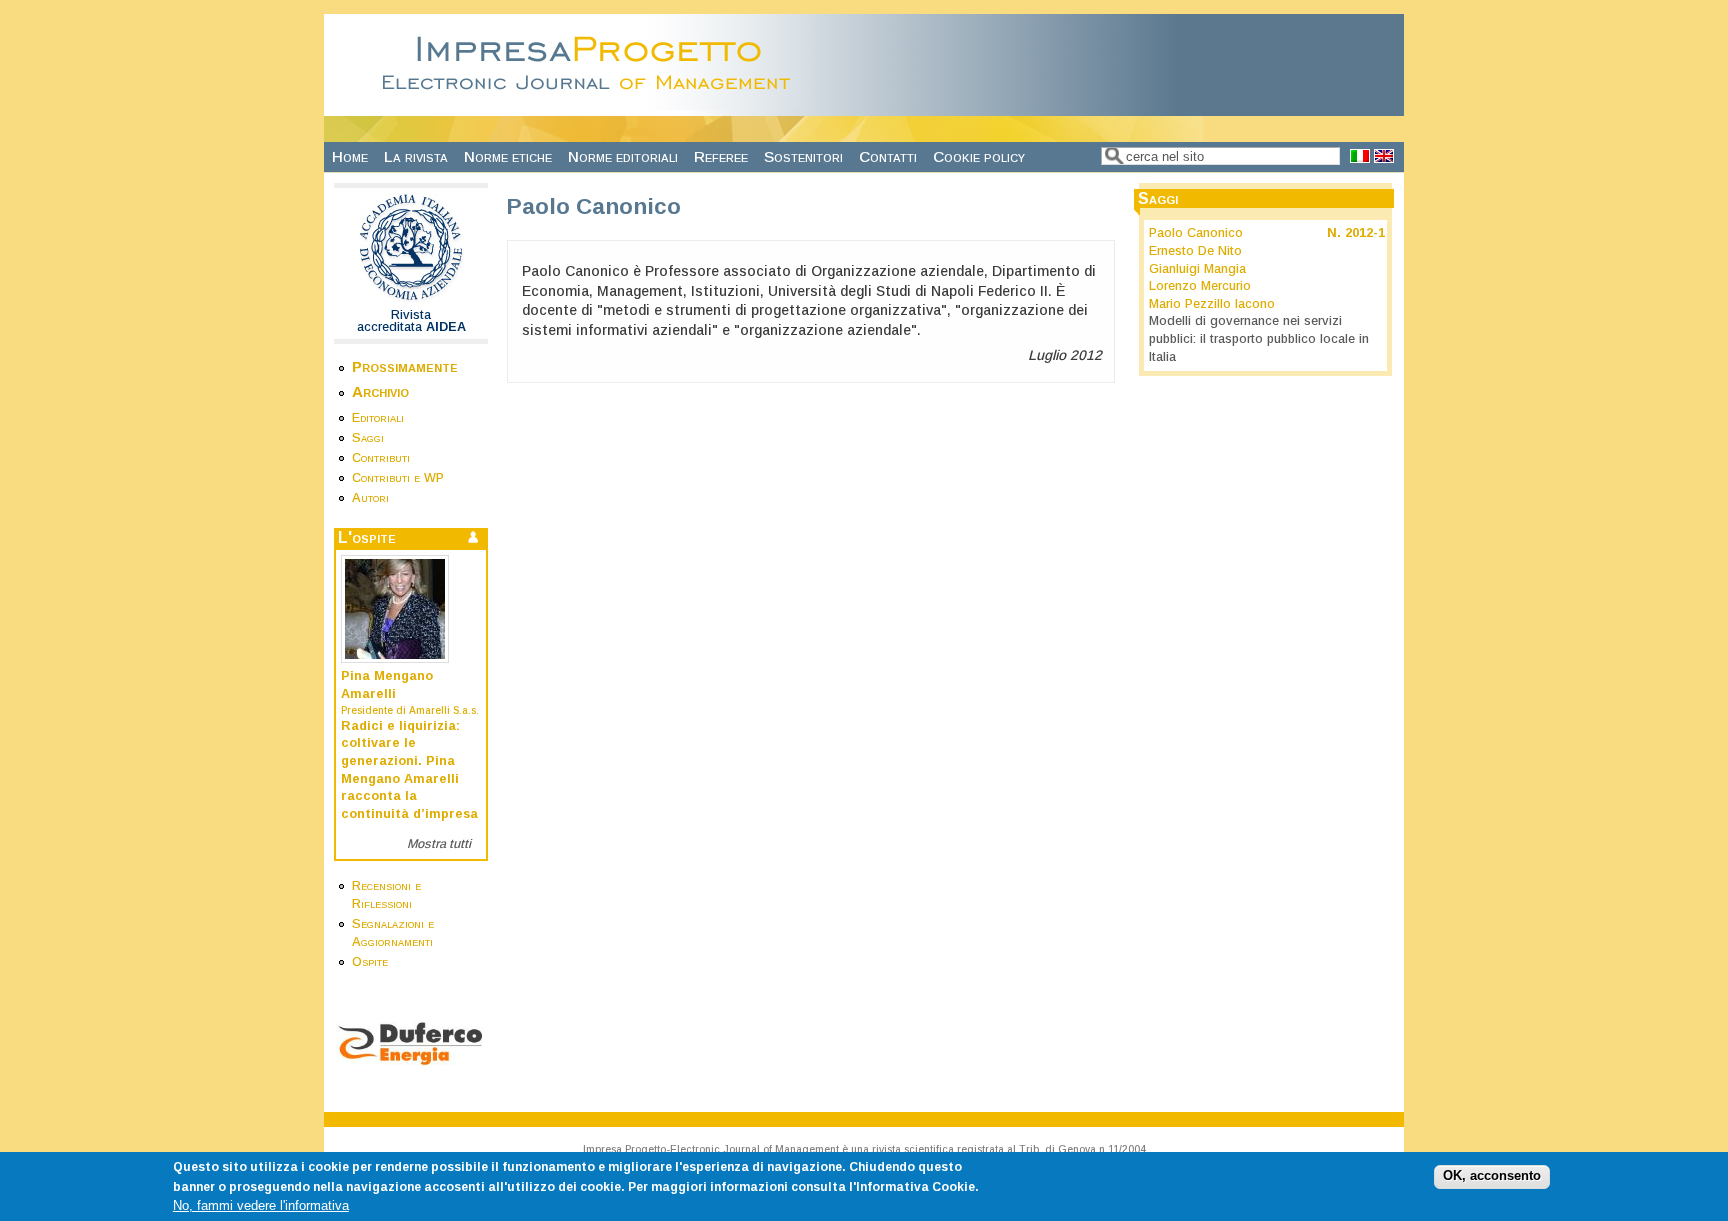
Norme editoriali (623, 156)
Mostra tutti (439, 844)
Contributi (381, 458)
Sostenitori (803, 156)
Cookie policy (979, 156)
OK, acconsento (1492, 1176)
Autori (370, 498)
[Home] (592, 105)
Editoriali (378, 418)
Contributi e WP (398, 478)
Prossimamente (405, 366)
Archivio (380, 391)
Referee (721, 156)
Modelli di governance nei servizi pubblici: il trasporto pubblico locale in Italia (1259, 338)
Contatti (888, 156)
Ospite (370, 962)
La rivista (416, 156)
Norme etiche (508, 156)
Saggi (368, 438)
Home (350, 156)
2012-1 (1365, 233)
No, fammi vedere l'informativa (261, 1206)
